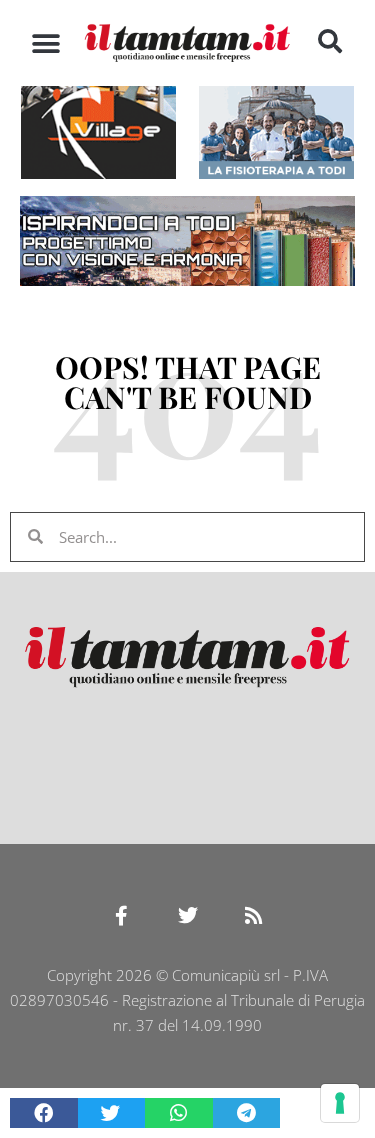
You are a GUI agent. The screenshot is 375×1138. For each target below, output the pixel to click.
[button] (45, 43)
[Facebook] (122, 916)
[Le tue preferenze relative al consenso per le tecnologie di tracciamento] (340, 1103)
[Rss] (254, 916)
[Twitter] (188, 916)
